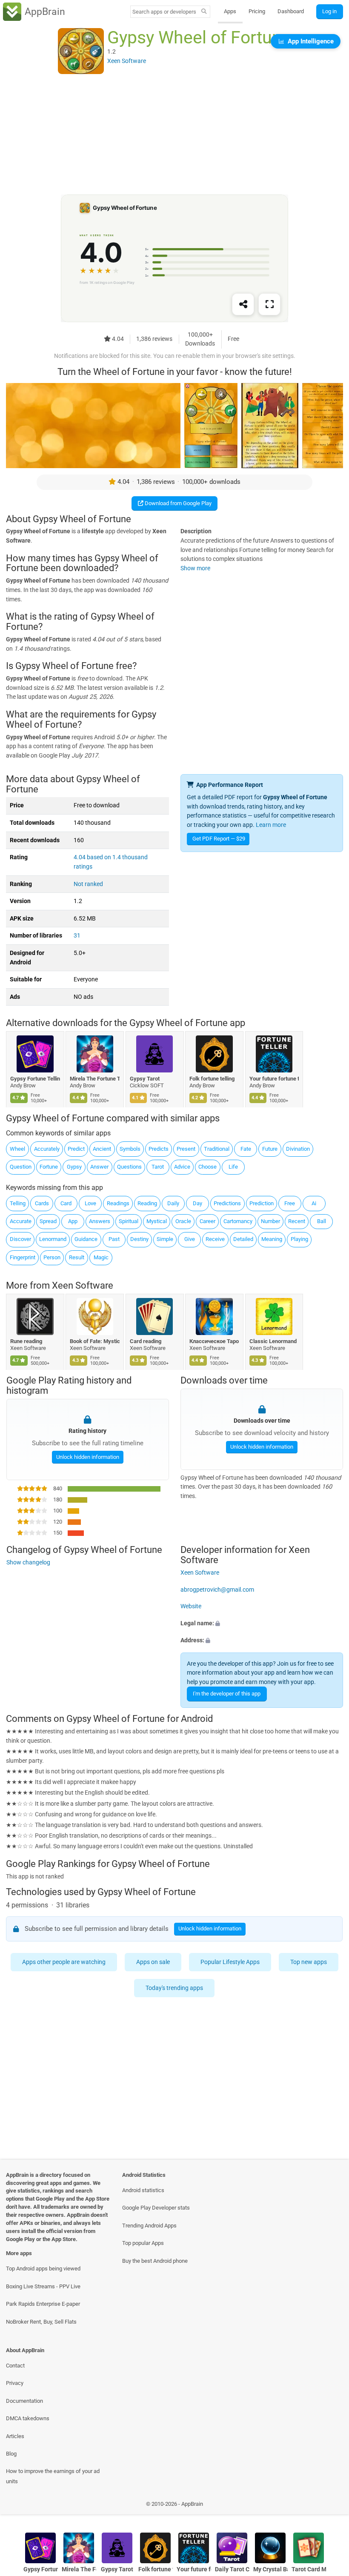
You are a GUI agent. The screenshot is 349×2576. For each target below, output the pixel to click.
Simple (165, 1239)
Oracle (183, 1221)
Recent (297, 1221)
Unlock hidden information (87, 1457)
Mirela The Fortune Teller (95, 1079)
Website (191, 1606)
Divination (298, 1149)
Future (270, 1149)
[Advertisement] (174, 135)
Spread (48, 1221)
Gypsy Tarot (145, 1079)
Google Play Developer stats (156, 2208)
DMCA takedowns (28, 2418)
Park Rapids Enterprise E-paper (43, 2304)
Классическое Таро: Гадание (215, 1341)
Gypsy (74, 1167)
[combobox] (164, 12)
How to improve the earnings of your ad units (53, 2476)
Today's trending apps (175, 1988)
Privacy (15, 2383)
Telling (18, 1203)
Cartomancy (238, 1221)
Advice (182, 1167)
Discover (20, 1239)
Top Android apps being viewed (43, 2269)
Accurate (21, 1221)
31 (77, 936)
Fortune (49, 1167)
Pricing (257, 11)
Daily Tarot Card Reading (232, 2569)
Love (90, 1203)
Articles (15, 2436)
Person (52, 1257)
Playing (299, 1239)
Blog (11, 2454)
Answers (100, 1221)
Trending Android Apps (149, 2226)
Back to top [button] (330, 2506)
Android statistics (143, 2190)
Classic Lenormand (273, 1341)
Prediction (262, 1203)
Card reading (146, 1341)
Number (270, 1221)
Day (197, 1203)
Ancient (102, 1149)
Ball (322, 1221)
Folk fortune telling (212, 1079)
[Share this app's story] (243, 305)
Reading (147, 1203)
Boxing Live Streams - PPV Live (43, 2286)
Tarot (158, 1167)
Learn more (271, 825)
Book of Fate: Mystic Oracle (95, 1341)
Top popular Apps (143, 2243)
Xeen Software (83, 1285)
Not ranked (88, 884)
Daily (173, 1203)
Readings (118, 1203)
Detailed (243, 1239)
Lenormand (53, 1239)
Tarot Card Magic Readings (309, 2569)
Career (207, 1221)
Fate (246, 1149)
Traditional (217, 1149)
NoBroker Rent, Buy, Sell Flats (41, 2322)
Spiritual (129, 1221)
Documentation (24, 2401)
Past (114, 1239)
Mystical (157, 1221)
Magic (101, 1257)
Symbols (130, 1149)
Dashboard (291, 11)
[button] (262, 1624)
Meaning (272, 1239)
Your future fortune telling (274, 1079)
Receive (215, 1239)
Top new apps (309, 1962)
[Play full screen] (269, 305)
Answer (99, 1167)
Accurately (47, 1149)
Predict (76, 1149)
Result (77, 1257)
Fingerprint (23, 1257)
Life (233, 1167)
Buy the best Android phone (155, 2261)
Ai (314, 1203)
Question (21, 1167)
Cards (42, 1203)
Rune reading (26, 1341)
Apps (230, 11)
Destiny (139, 1239)
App (73, 1221)
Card (66, 1203)
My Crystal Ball (270, 2569)
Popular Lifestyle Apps (230, 1962)
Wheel (17, 1149)
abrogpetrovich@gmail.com (217, 1589)
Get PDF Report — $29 (219, 839)
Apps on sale (153, 1962)
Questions (129, 1167)
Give (190, 1239)
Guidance (86, 1239)
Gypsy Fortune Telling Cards (35, 1079)
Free (290, 1203)
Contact (15, 2366)
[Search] (204, 12)
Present (186, 1149)
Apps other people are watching (64, 1962)
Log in (329, 11)
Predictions (227, 1203)
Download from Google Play (177, 503)
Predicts (159, 1149)
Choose (207, 1167)
